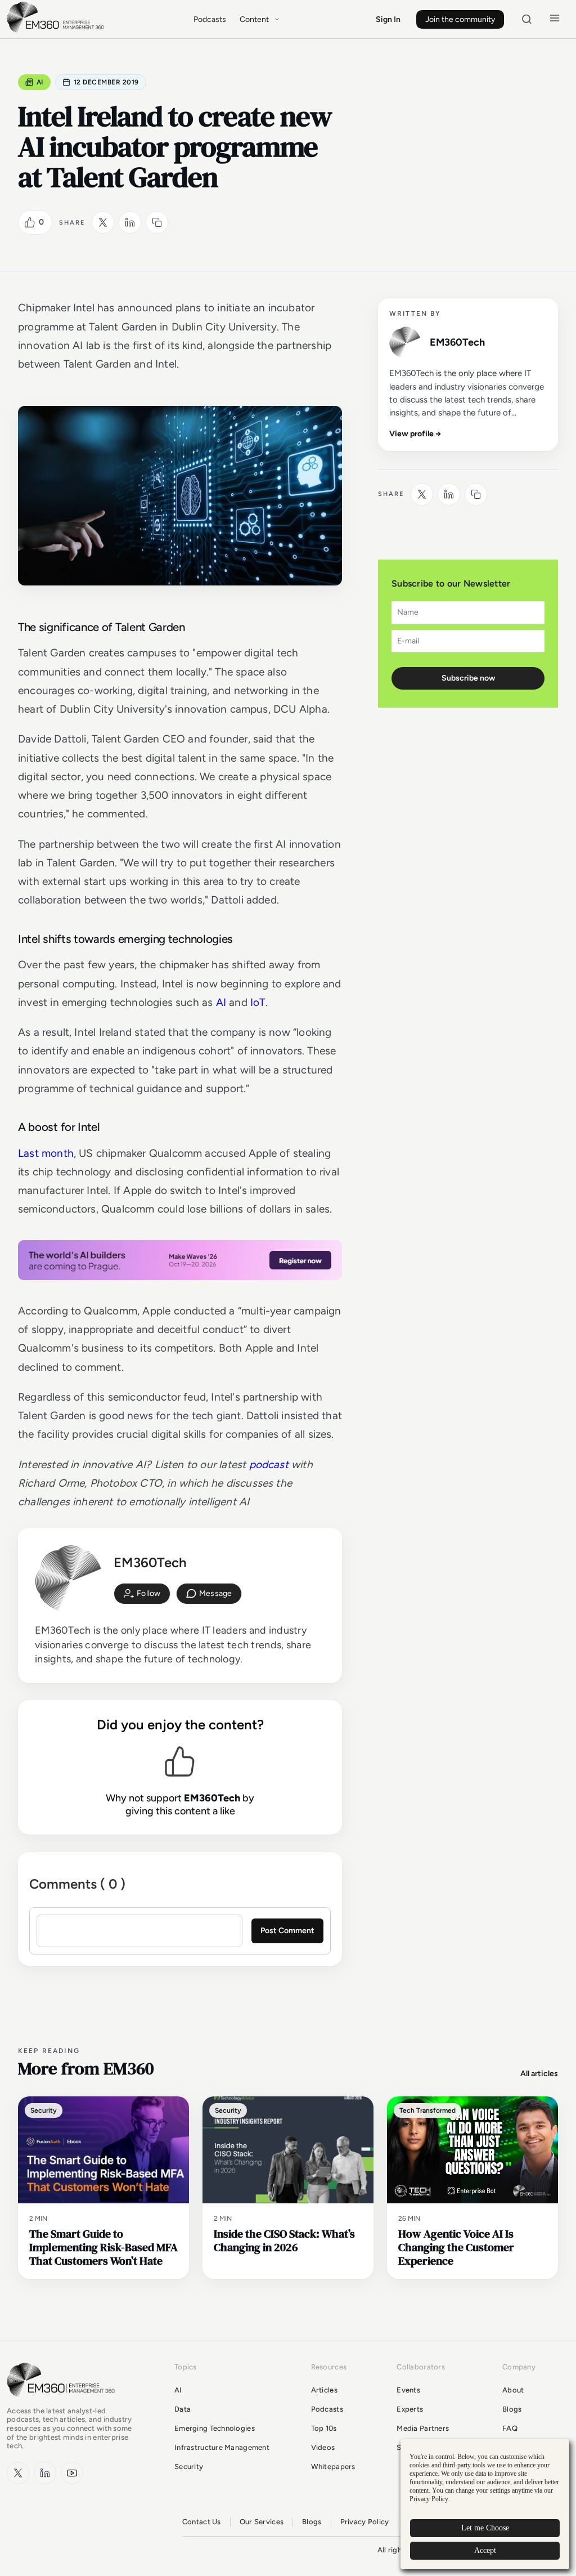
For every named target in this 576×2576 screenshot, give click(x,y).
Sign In (388, 19)
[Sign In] (142, 1594)
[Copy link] (157, 222)
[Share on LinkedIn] (130, 222)
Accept (485, 2550)
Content (254, 19)
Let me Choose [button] (485, 2528)
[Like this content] (30, 222)
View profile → (415, 434)
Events (408, 2390)
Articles (324, 2390)
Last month (46, 1153)
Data (183, 2409)
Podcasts (210, 19)
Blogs (512, 2409)
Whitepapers (333, 2467)
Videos (323, 2447)
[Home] (57, 31)
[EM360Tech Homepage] (63, 2402)
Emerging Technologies (215, 2428)
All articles (539, 2074)
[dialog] (485, 2504)
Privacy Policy (365, 2522)
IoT (258, 1002)
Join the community (460, 19)
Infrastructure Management (222, 2447)
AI (40, 82)
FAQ (510, 2428)
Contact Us (202, 2522)
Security (189, 2467)
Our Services (262, 2522)
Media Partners (423, 2428)
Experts (410, 2409)
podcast (269, 1464)
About (513, 2390)
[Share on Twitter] (103, 222)
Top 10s (324, 2428)
